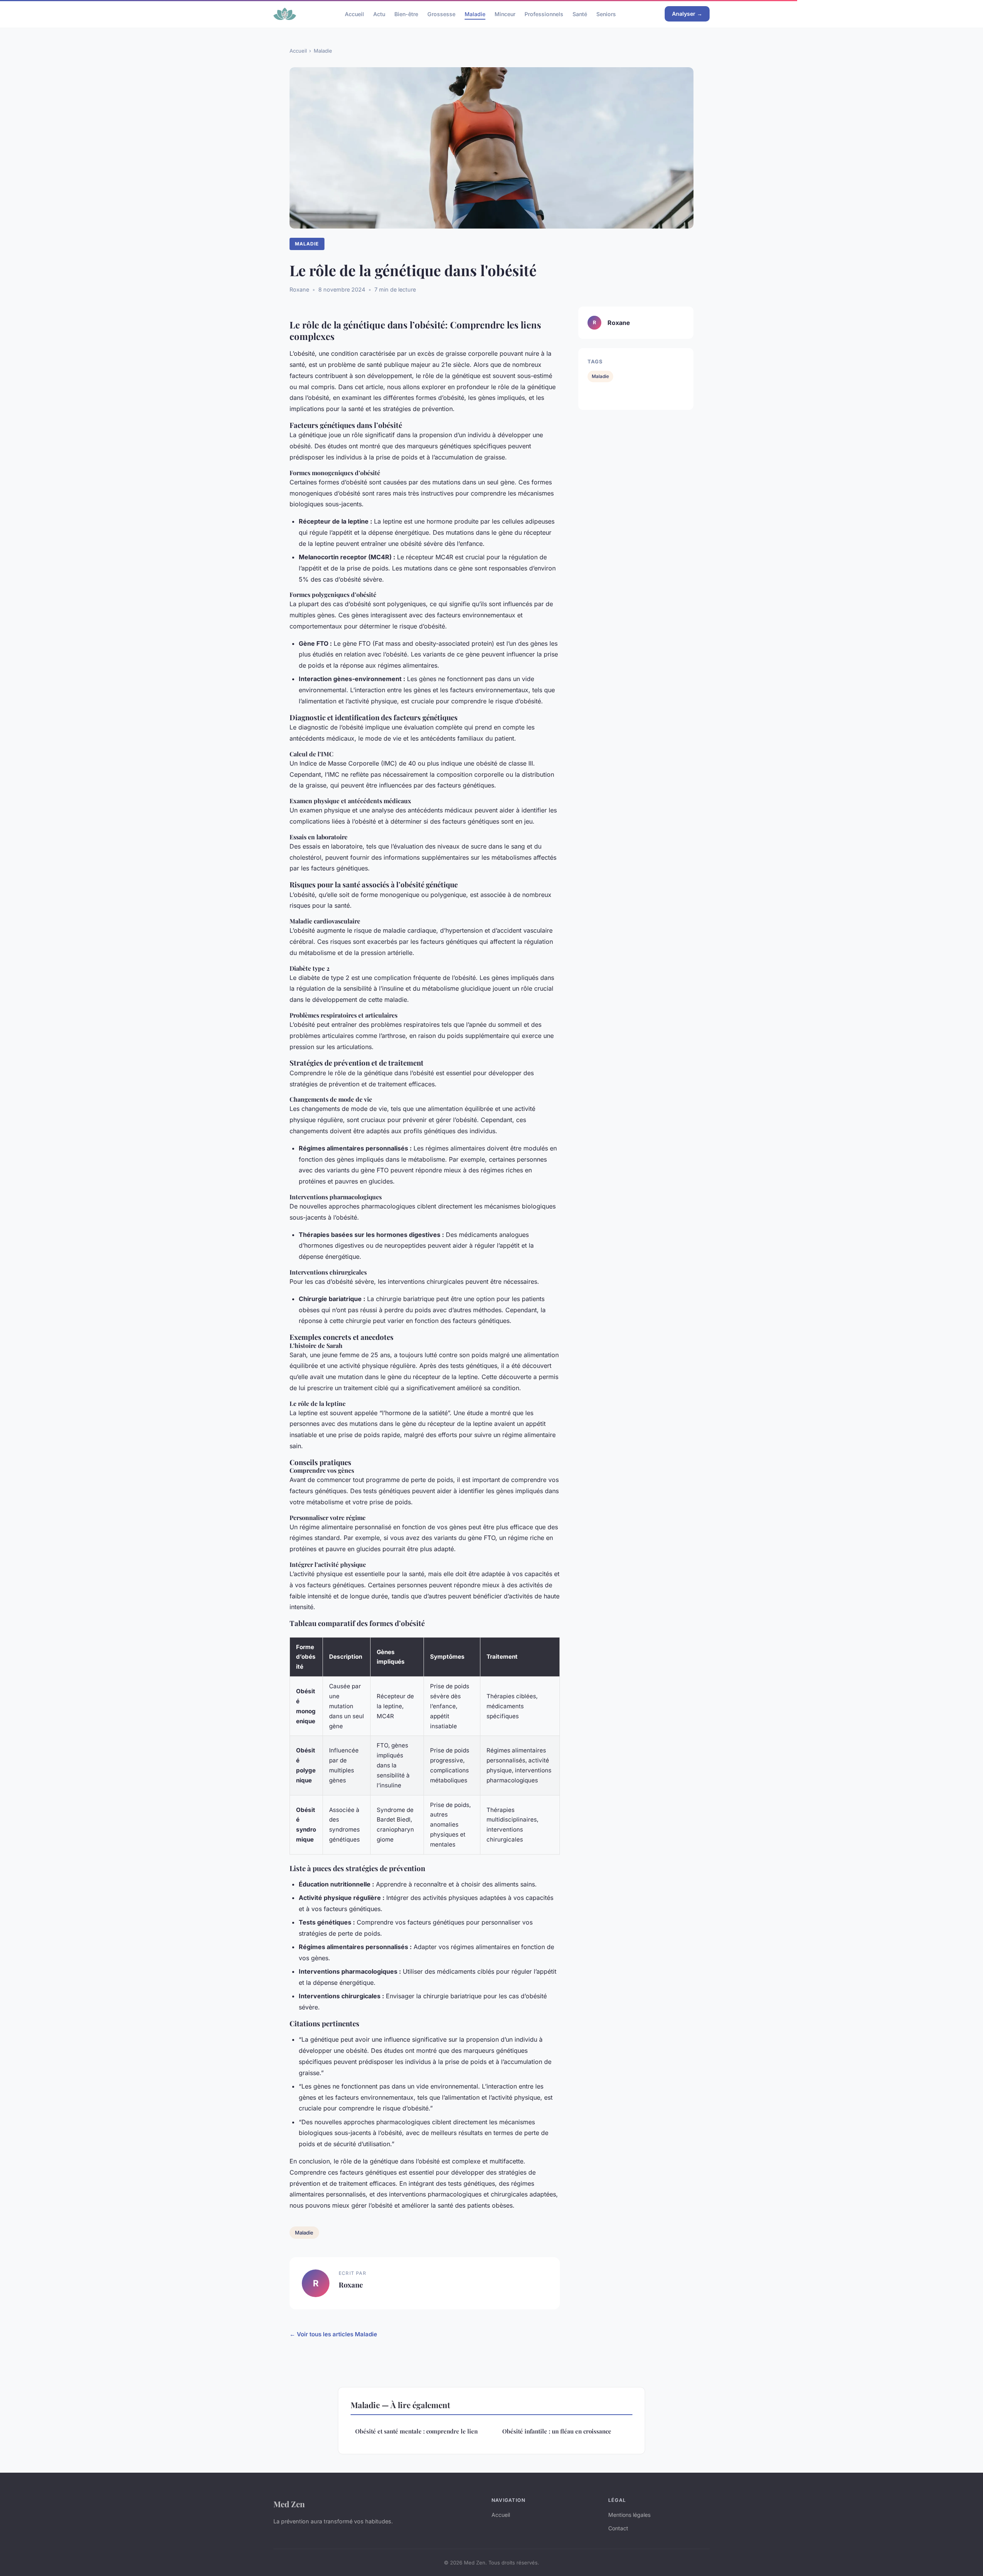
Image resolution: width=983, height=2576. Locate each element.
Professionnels (544, 14)
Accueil (354, 14)
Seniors (606, 14)
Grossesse (441, 14)
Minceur (505, 14)
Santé (580, 14)
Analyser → (687, 14)
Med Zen (289, 2504)
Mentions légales (629, 2515)
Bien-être (406, 14)
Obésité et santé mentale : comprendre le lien (416, 2431)
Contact (618, 2528)
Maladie (475, 14)
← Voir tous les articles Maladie (333, 2334)
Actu (379, 14)
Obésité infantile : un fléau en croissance (557, 2431)
